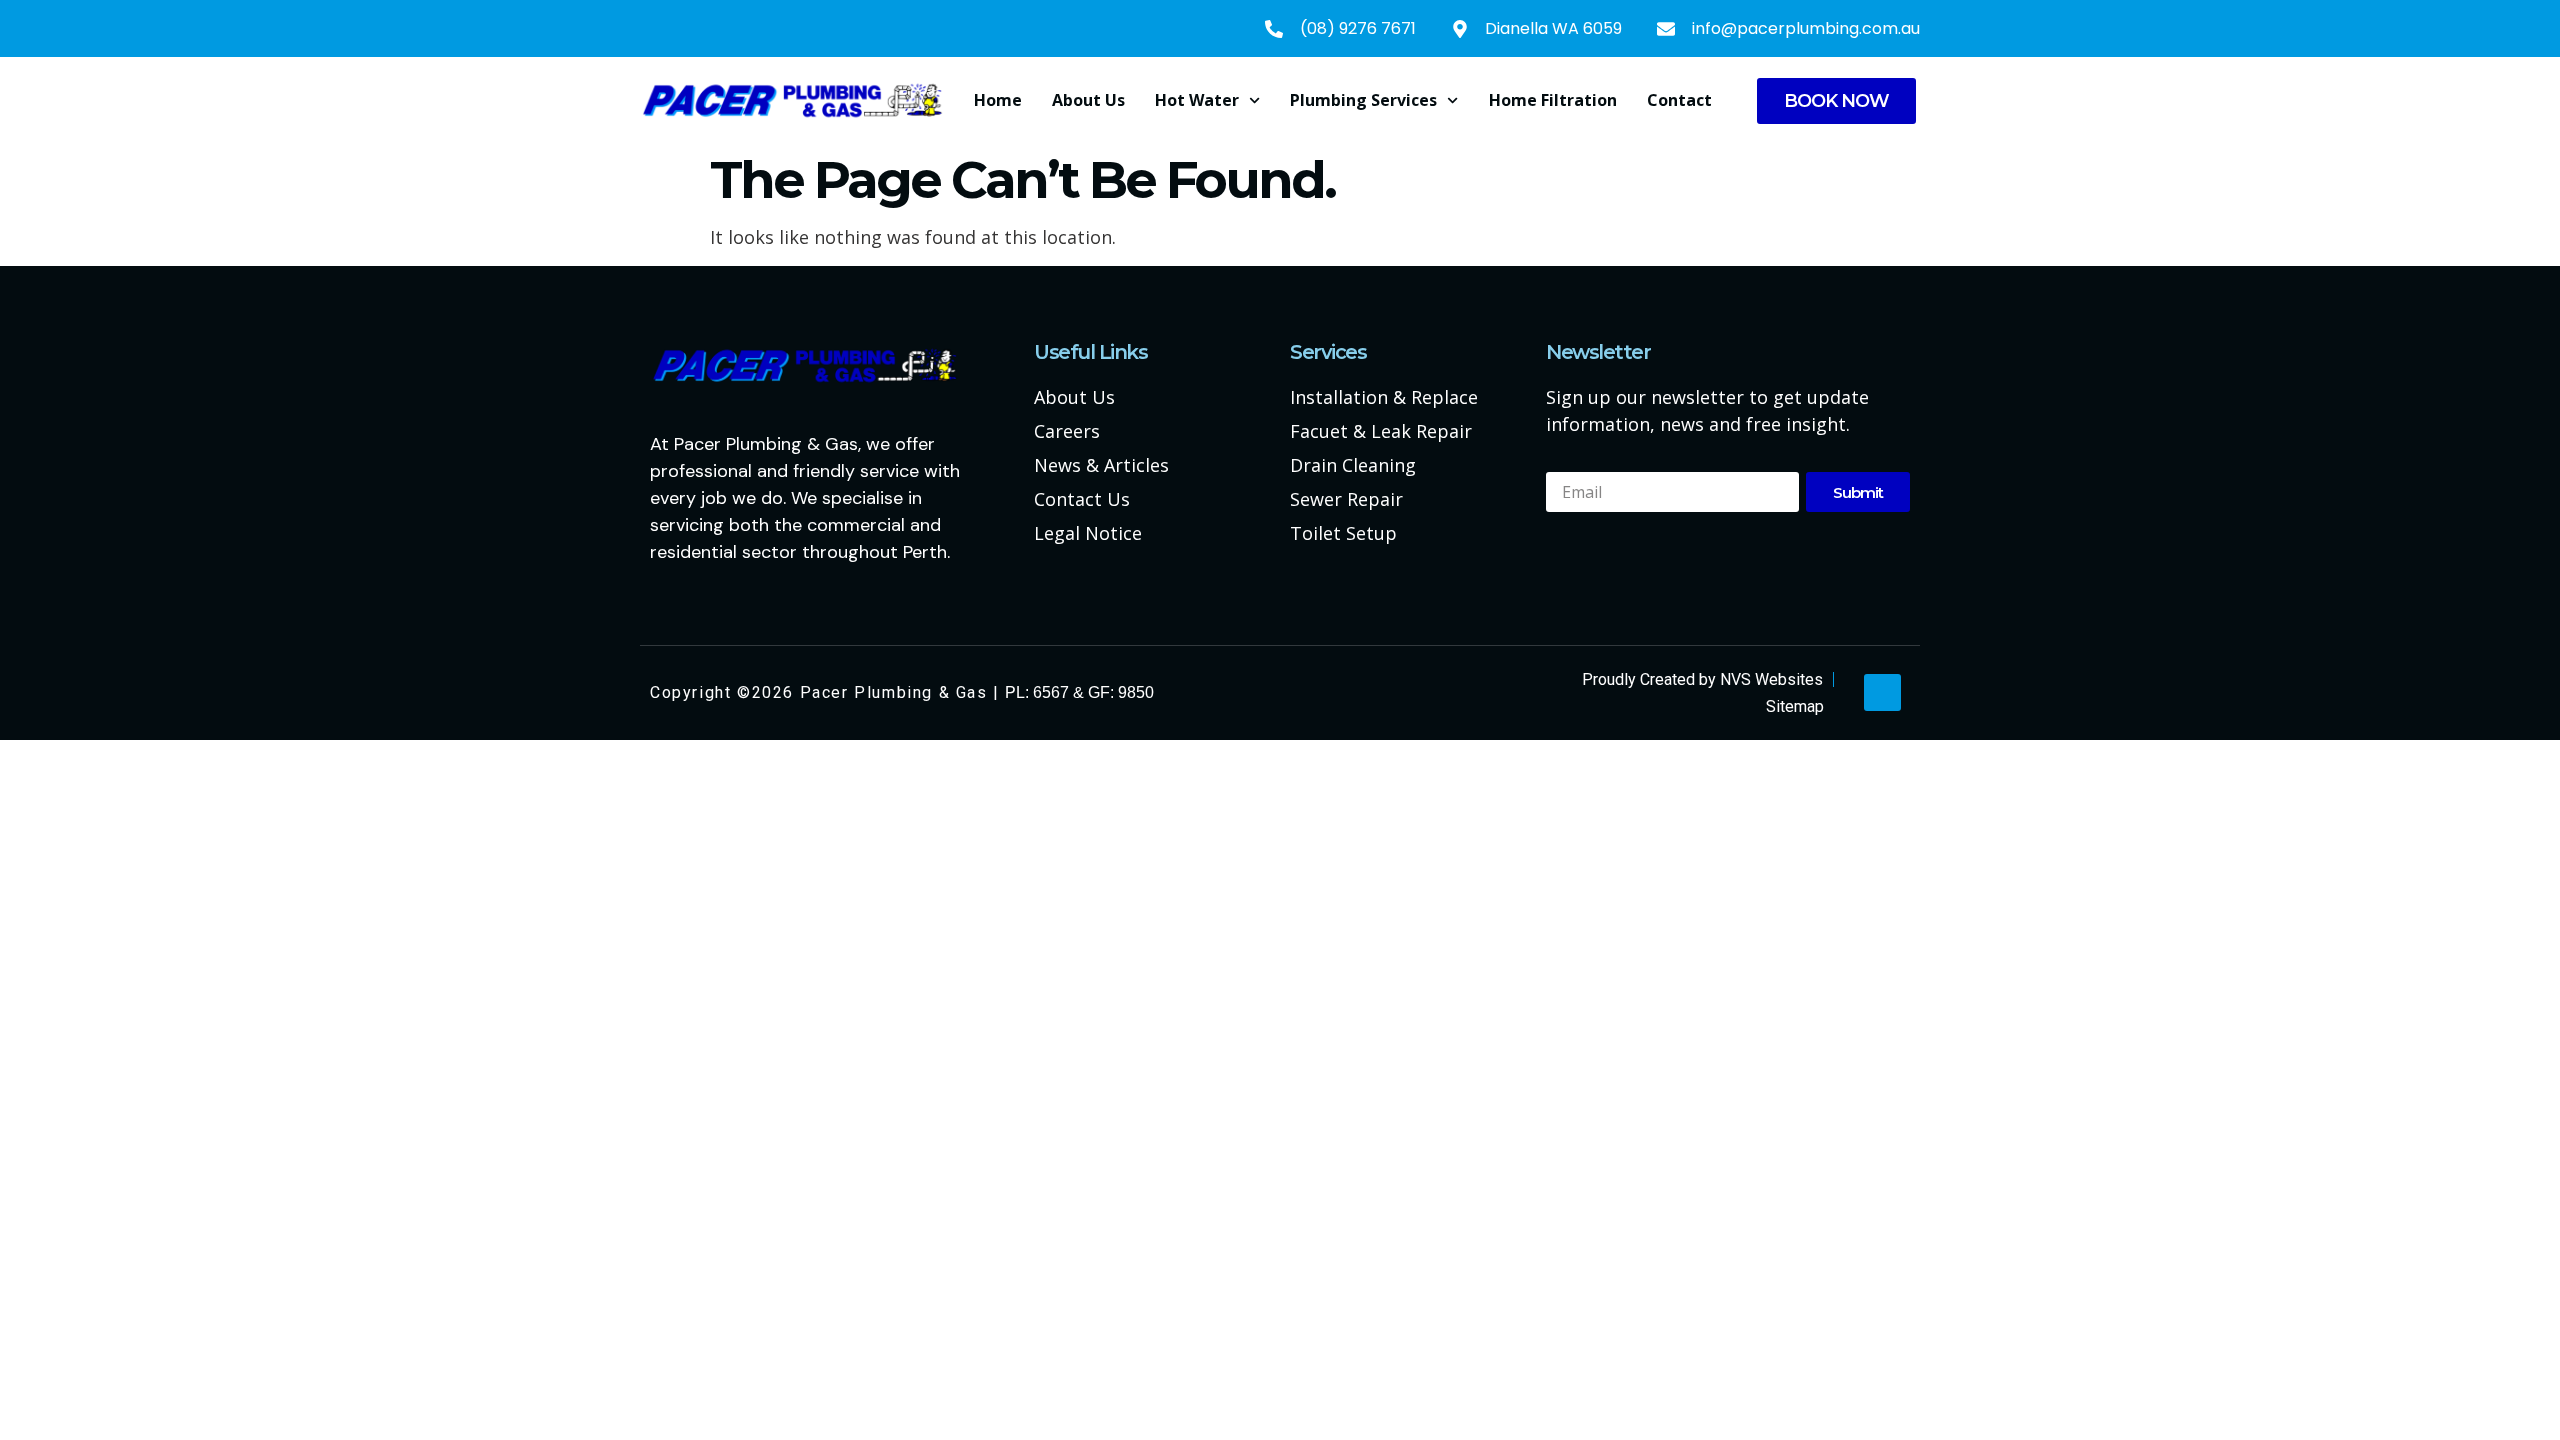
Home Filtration (1553, 100)
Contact (1679, 100)
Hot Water (1197, 100)
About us (1088, 100)
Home (998, 100)
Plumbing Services (1363, 100)
